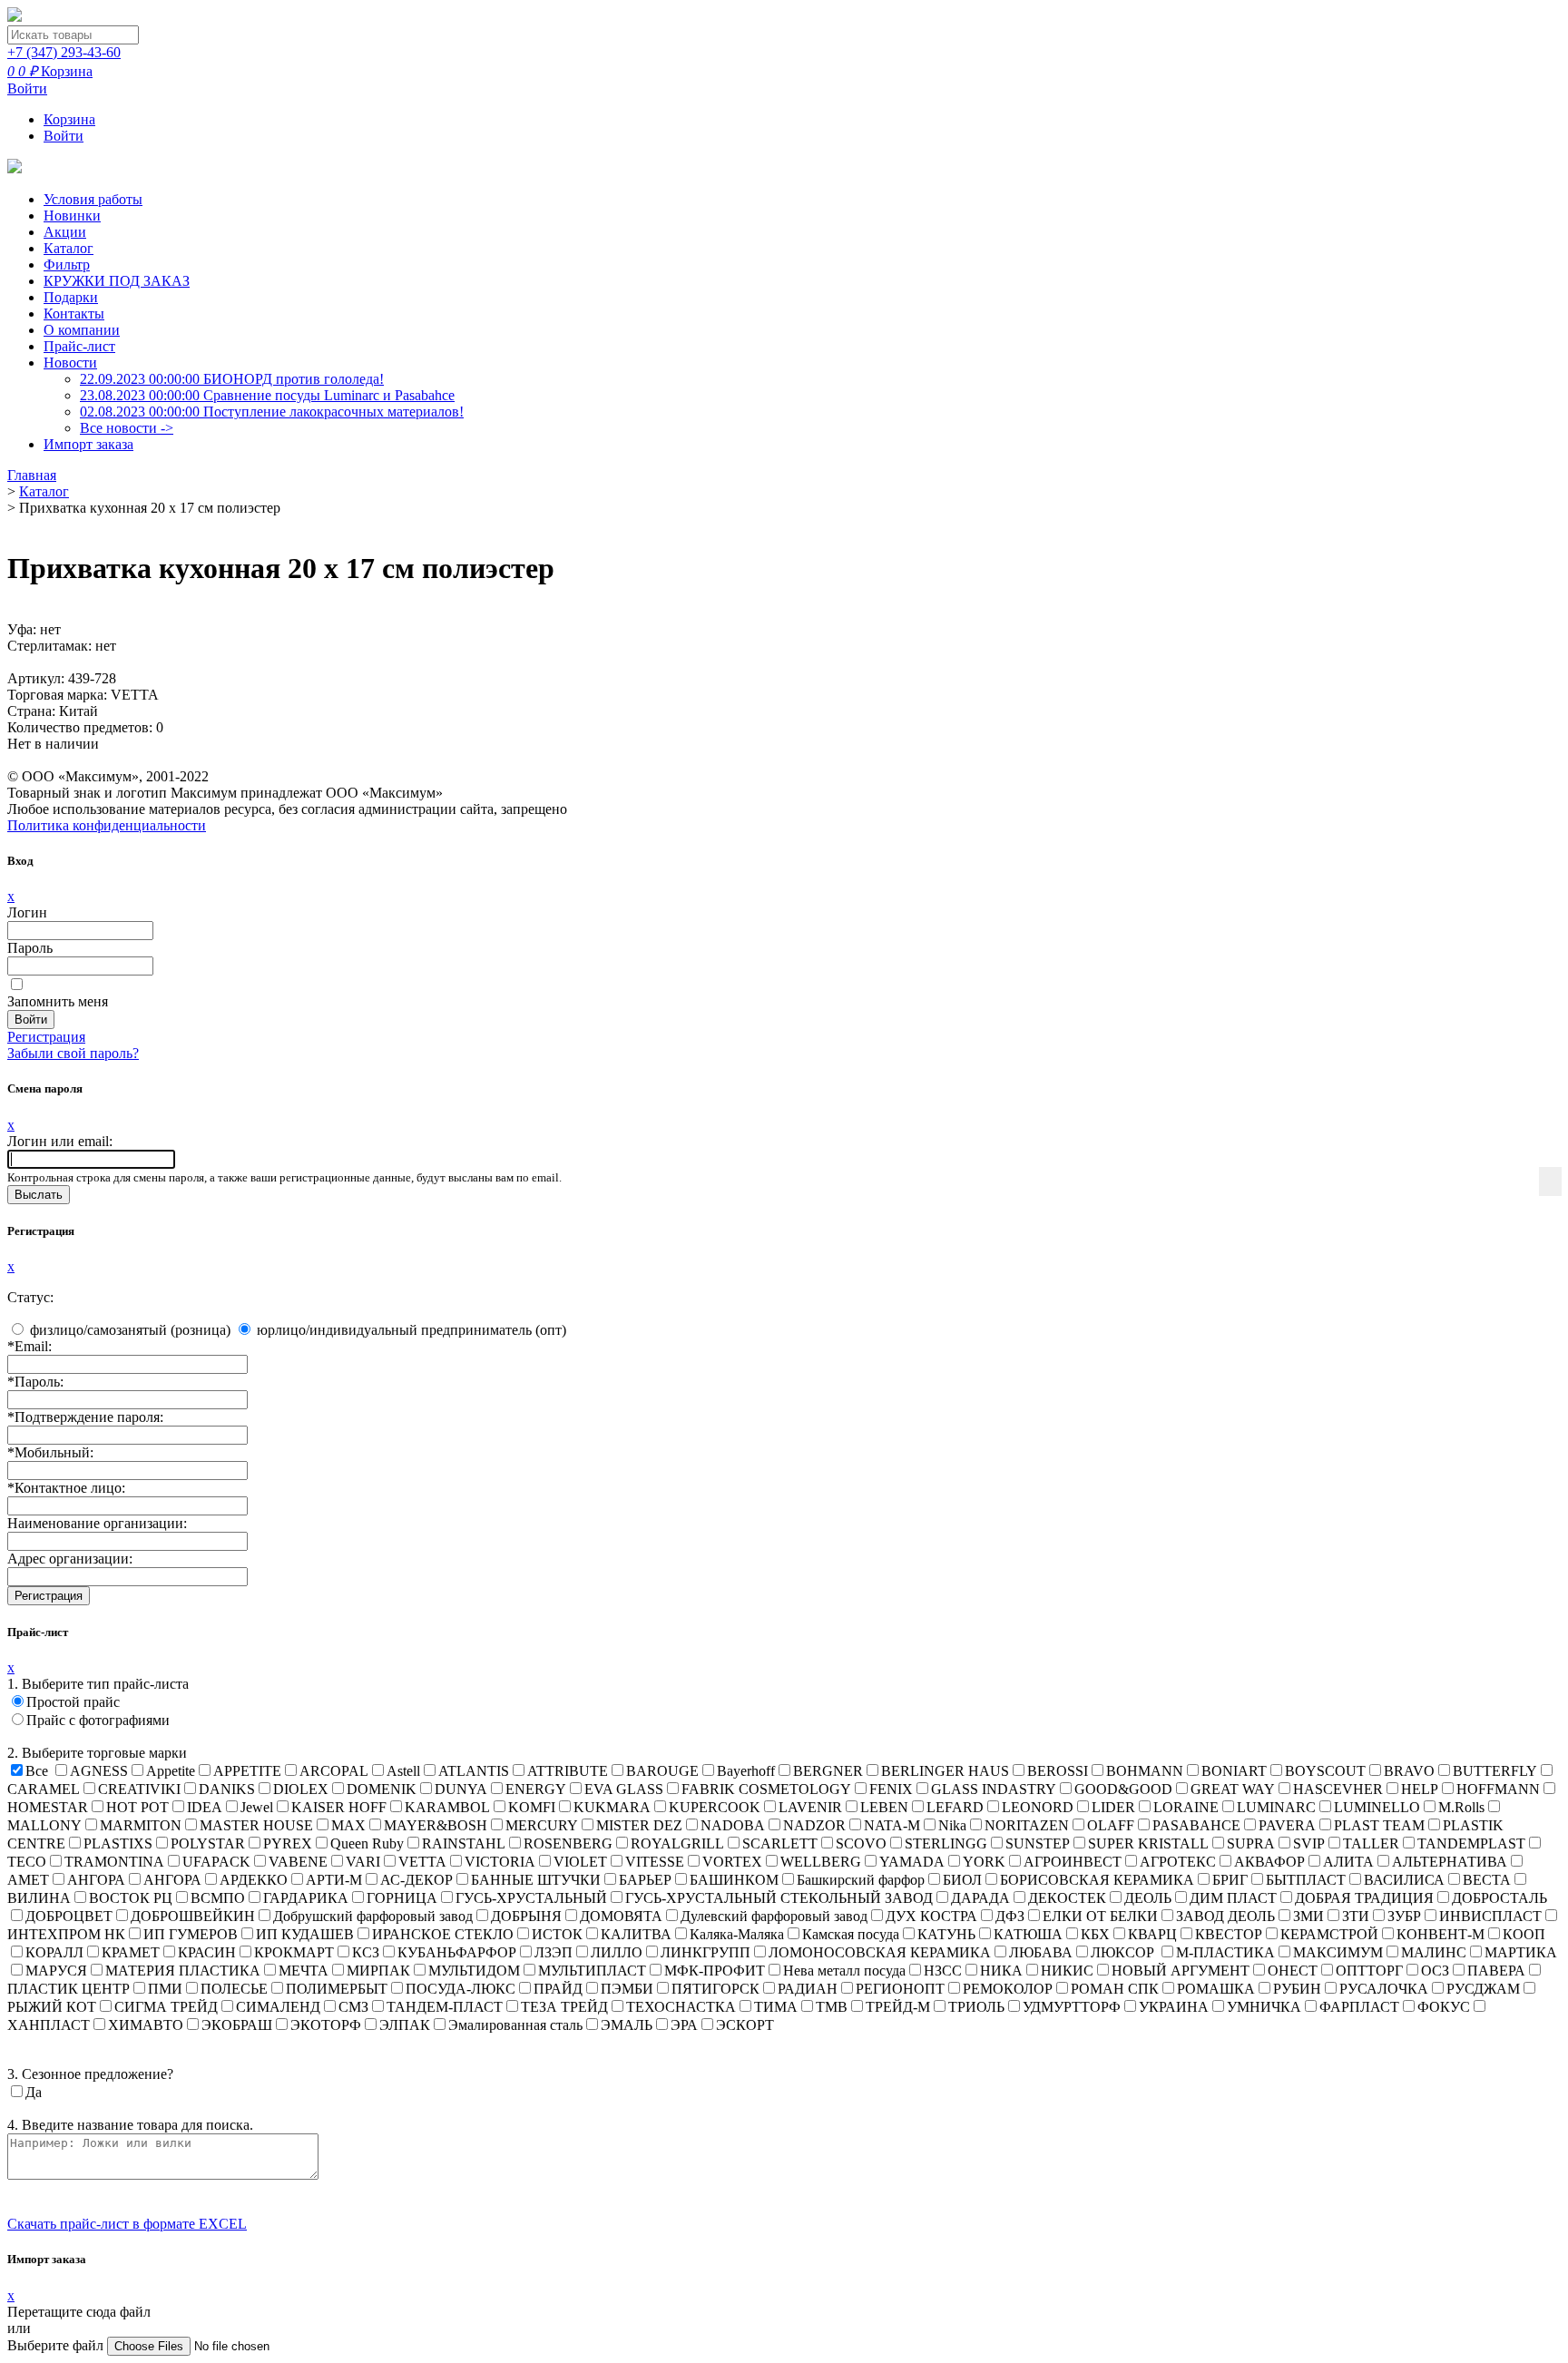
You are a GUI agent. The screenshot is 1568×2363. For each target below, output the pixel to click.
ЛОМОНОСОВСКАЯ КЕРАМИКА (880, 1952)
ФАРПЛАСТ (1359, 2007)
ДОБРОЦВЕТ (69, 1916)
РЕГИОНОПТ (900, 1989)
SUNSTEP (1038, 1843)
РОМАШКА (1216, 1989)
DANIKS (227, 1789)
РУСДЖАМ (1483, 1989)
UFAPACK (216, 1862)
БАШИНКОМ (734, 1880)
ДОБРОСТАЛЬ (1499, 1898)
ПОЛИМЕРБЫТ (337, 1989)
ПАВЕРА (1496, 1971)
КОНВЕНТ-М (1441, 1934)
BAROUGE (662, 1771)
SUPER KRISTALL (1148, 1843)
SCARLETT (780, 1843)
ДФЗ (1010, 1916)
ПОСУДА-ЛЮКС (461, 1989)
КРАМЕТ (131, 1952)
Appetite (171, 1771)
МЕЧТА (304, 1971)
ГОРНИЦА (402, 1898)
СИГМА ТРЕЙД (166, 2007)
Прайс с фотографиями (98, 1720)
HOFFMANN (1498, 1789)
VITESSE (655, 1862)
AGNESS (99, 1771)
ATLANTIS (474, 1771)
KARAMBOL (447, 1807)
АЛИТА (1348, 1862)
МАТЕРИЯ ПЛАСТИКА (183, 1971)
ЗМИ (1308, 1916)
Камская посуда (851, 1934)
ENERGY (536, 1789)
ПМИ (165, 1989)
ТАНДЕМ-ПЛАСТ (445, 2007)
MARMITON (141, 1825)
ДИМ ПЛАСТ (1233, 1898)
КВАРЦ (1152, 1934)
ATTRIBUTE (568, 1771)
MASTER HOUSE (256, 1825)
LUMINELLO (1377, 1807)
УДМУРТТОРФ (1072, 2007)
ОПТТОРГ (1369, 1971)
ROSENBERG (568, 1843)
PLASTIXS (118, 1843)
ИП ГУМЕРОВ (191, 1934)
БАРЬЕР (645, 1880)
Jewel (257, 1807)
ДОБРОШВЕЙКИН (193, 1916)
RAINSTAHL (464, 1843)
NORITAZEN (1027, 1825)
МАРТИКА (1521, 1952)
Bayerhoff (746, 1771)
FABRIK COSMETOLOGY (766, 1789)
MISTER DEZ (639, 1825)
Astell (403, 1771)
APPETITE (247, 1771)
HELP (1420, 1789)
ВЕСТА (1487, 1880)
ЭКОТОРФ (326, 2025)
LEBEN (884, 1807)
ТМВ (832, 2007)
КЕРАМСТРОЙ (1329, 1934)
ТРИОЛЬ (976, 2007)
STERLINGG (946, 1843)
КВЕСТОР (1229, 1934)
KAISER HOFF (339, 1807)
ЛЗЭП (554, 1952)
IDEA (205, 1807)
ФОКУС (1444, 2007)
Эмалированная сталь (515, 2025)
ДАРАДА (980, 1898)
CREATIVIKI (139, 1789)
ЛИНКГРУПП (706, 1952)
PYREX (288, 1843)
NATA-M (892, 1825)
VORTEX (732, 1862)
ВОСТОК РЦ (131, 1898)
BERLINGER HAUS (945, 1771)
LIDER (1113, 1807)
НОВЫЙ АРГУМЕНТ (1181, 1971)
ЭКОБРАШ (237, 2025)
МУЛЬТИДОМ (474, 1971)
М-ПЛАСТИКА (1225, 1952)
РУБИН (1297, 1989)
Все (37, 1771)
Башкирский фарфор (861, 1880)
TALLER (1371, 1843)
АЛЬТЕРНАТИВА (1450, 1862)
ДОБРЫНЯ (526, 1916)
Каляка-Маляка (737, 1934)
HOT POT (137, 1807)
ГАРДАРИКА (306, 1898)
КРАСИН (207, 1952)
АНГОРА (96, 1880)
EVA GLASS (624, 1789)
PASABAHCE (1196, 1825)
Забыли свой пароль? (73, 1053)
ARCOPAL (334, 1771)
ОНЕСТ (1293, 1971)
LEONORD (1038, 1807)
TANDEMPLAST (1471, 1843)
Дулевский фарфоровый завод (774, 1916)
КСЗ (366, 1952)
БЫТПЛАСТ (1306, 1880)
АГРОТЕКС (1178, 1862)
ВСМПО (218, 1898)
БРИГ (1230, 1880)
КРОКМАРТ (294, 1952)
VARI (363, 1862)
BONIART (1234, 1771)
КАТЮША (1028, 1934)
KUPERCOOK (715, 1807)
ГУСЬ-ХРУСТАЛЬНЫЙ (531, 1898)
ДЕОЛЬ (1148, 1898)
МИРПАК (378, 1971)
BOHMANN (1145, 1771)
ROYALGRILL (677, 1843)
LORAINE (1186, 1807)
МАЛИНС (1434, 1952)
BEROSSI (1058, 1771)
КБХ (1095, 1934)
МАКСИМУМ (1338, 1952)
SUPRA (1251, 1843)
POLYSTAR (208, 1843)
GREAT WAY (1233, 1789)
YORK (984, 1862)
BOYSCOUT (1325, 1771)
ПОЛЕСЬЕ (234, 1989)
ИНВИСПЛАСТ (1490, 1916)
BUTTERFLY (1495, 1771)
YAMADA (912, 1862)
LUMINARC (1276, 1807)
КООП (1524, 1934)
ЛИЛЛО (617, 1952)
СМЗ (353, 2007)
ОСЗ (1435, 1971)
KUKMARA (612, 1807)
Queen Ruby (367, 1843)
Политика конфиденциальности (107, 825)
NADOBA (733, 1825)
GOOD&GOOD (1123, 1789)
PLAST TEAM (1379, 1825)
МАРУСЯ (56, 1971)
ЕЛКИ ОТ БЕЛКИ (1100, 1916)
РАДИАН (808, 1989)
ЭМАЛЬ (627, 2025)
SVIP (1309, 1843)
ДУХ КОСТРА (931, 1916)
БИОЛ (962, 1880)
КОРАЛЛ (54, 1952)
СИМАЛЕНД (278, 2007)
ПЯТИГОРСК (715, 1989)
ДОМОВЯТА (621, 1916)
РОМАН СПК (1115, 1989)
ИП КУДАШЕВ (305, 1934)
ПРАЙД (558, 1989)
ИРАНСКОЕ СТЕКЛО (443, 1934)
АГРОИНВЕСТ (1073, 1862)
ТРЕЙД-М (898, 2007)
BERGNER (828, 1771)
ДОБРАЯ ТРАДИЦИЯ (1364, 1898)
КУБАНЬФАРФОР (457, 1952)
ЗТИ (1356, 1916)
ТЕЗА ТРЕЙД (564, 2007)
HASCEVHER (1338, 1789)
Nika (952, 1825)
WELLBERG (821, 1862)
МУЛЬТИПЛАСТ (592, 1971)
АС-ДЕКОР (416, 1880)
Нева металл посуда (844, 1971)
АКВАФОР (1269, 1862)
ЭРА (684, 2025)
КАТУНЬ (946, 1934)
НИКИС (1067, 1971)
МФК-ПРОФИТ (715, 1971)
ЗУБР (1404, 1916)
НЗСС (943, 1971)
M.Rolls (1461, 1807)
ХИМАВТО (146, 2025)
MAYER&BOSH (436, 1825)
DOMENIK (382, 1789)
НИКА (1001, 1971)
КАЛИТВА (636, 1934)
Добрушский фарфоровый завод (373, 1916)
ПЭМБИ (627, 1989)
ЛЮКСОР (1124, 1952)
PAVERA (1287, 1825)
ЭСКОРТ (745, 2025)
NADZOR (814, 1825)
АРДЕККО (254, 1880)
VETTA (422, 1862)
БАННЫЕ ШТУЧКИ (536, 1880)
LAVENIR (810, 1807)
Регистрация (46, 1037)
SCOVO (861, 1843)
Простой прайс (73, 1702)
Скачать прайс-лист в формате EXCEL (127, 2224)
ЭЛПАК (405, 2025)
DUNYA (461, 1789)
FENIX (891, 1789)
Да (34, 2092)
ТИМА (776, 2007)
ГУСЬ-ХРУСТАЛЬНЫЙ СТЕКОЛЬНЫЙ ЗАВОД (779, 1898)
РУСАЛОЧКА (1384, 1989)
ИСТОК (557, 1934)
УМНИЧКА (1264, 2007)
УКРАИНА (1174, 2007)
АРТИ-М (334, 1880)
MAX (348, 1825)
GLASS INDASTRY (994, 1789)
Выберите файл (57, 2345)
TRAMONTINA (114, 1862)
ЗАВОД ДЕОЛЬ (1225, 1916)
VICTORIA (500, 1862)
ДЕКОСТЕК (1067, 1898)
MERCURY (542, 1825)
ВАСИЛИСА (1404, 1880)
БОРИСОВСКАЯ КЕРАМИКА (1097, 1880)
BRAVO (1409, 1771)
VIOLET (580, 1862)
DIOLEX (301, 1789)
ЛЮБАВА (1041, 1952)
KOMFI (532, 1807)
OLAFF (1111, 1825)
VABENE (298, 1862)
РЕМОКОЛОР (1008, 1989)
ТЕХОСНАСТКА (681, 2007)
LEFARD (955, 1807)
